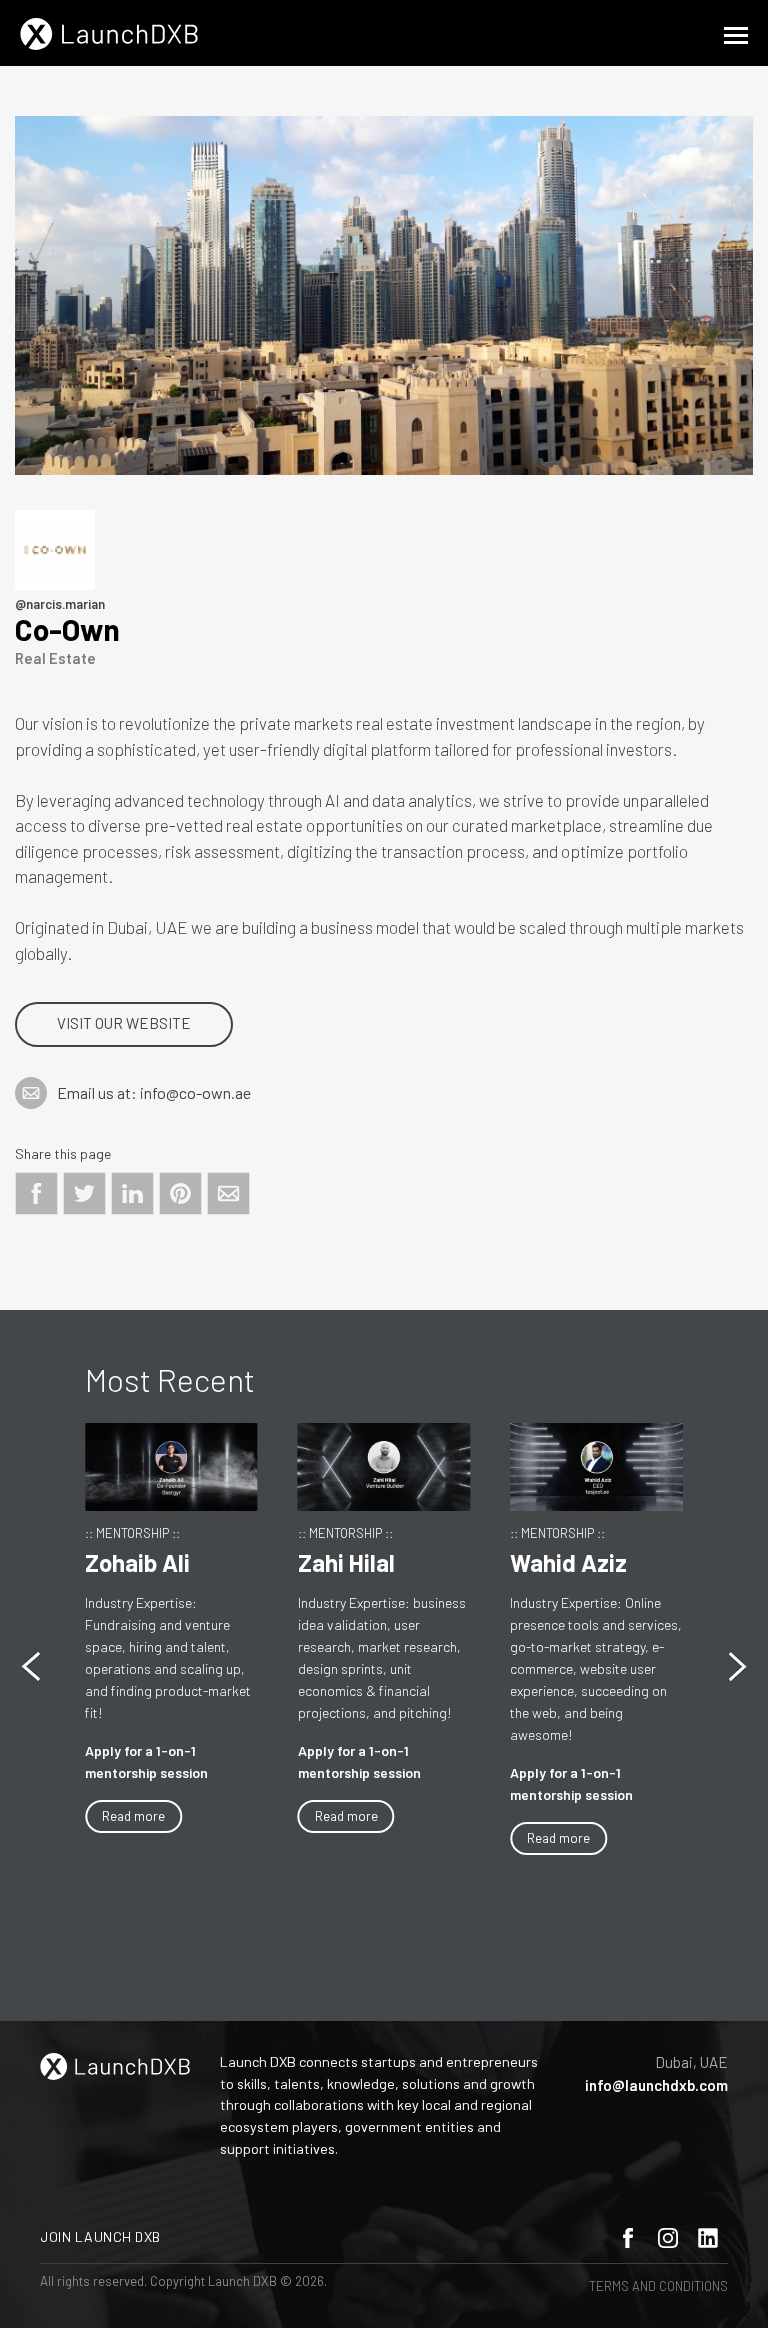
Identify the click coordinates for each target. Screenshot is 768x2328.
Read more (133, 1816)
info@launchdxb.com (656, 2085)
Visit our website (124, 1023)
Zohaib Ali (137, 1562)
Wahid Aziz (568, 1562)
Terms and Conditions (658, 2286)
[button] (737, 1666)
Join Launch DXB (100, 2236)
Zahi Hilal (346, 1562)
